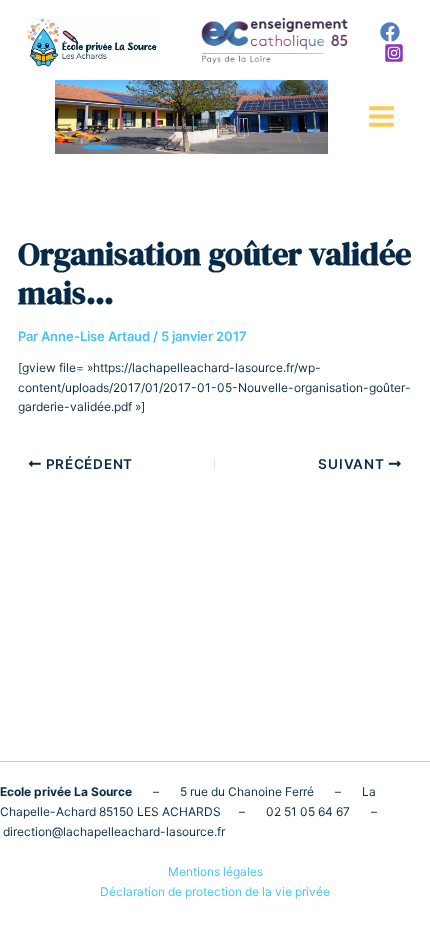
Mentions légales (215, 871)
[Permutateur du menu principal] (381, 116)
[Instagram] (394, 53)
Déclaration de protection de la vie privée (215, 891)
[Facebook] (390, 32)
